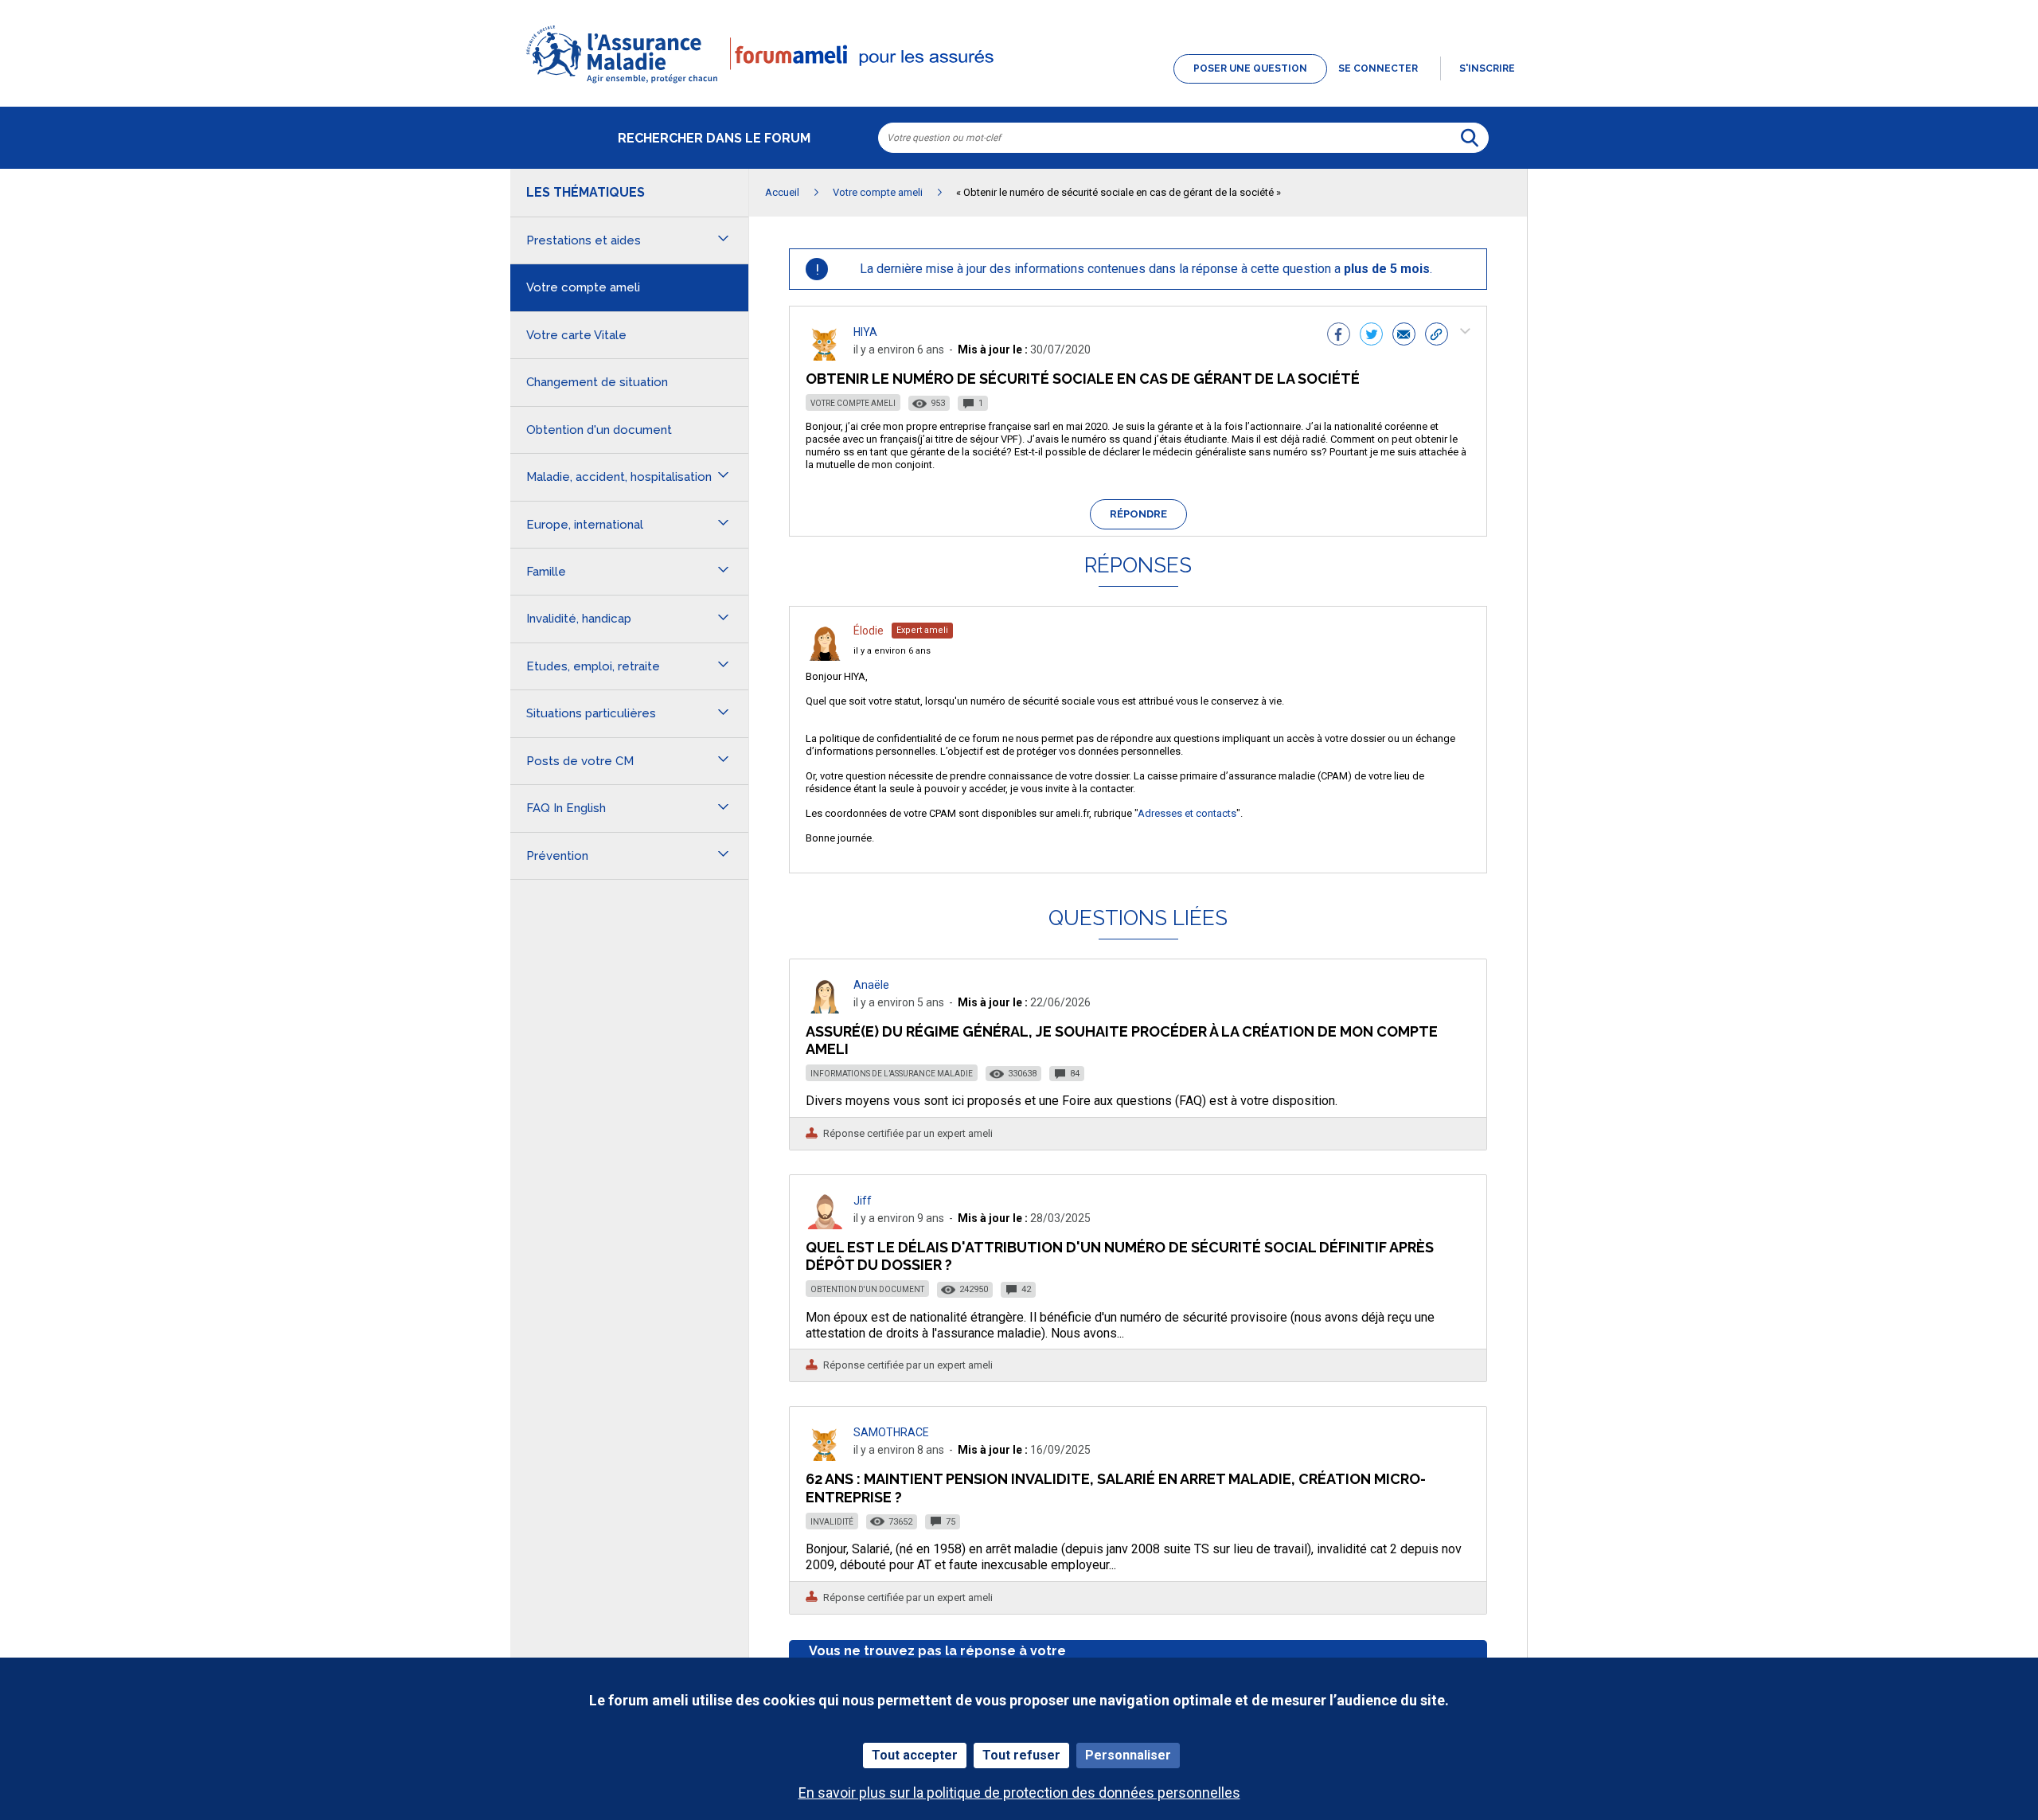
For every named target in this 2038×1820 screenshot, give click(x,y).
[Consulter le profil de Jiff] (825, 1225)
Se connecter (1378, 68)
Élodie (869, 631)
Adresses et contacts (1187, 813)
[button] (1019, 84)
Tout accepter (915, 1755)
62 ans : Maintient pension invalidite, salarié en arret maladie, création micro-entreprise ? (1116, 1488)
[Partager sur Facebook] (1339, 336)
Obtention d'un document (867, 1289)
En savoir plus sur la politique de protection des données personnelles (1019, 1793)
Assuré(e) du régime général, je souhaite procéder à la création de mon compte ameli (1122, 1040)
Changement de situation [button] (597, 382)
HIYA (865, 332)
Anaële (871, 985)
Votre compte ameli (853, 403)
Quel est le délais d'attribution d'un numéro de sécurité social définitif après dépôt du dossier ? (1120, 1256)
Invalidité (832, 1522)
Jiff (863, 1201)
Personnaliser (1128, 1755)
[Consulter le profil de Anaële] (825, 1009)
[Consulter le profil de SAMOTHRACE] (825, 1457)
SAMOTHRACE (891, 1432)
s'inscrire (1487, 68)
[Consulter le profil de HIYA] (825, 356)
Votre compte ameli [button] (583, 287)
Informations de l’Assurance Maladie (892, 1074)
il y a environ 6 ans (892, 651)
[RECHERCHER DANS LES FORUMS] (1470, 138)
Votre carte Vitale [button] (576, 335)
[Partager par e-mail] (1404, 336)
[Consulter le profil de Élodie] (825, 656)
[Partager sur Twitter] (1371, 336)
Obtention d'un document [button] (599, 430)
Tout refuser (1021, 1755)
